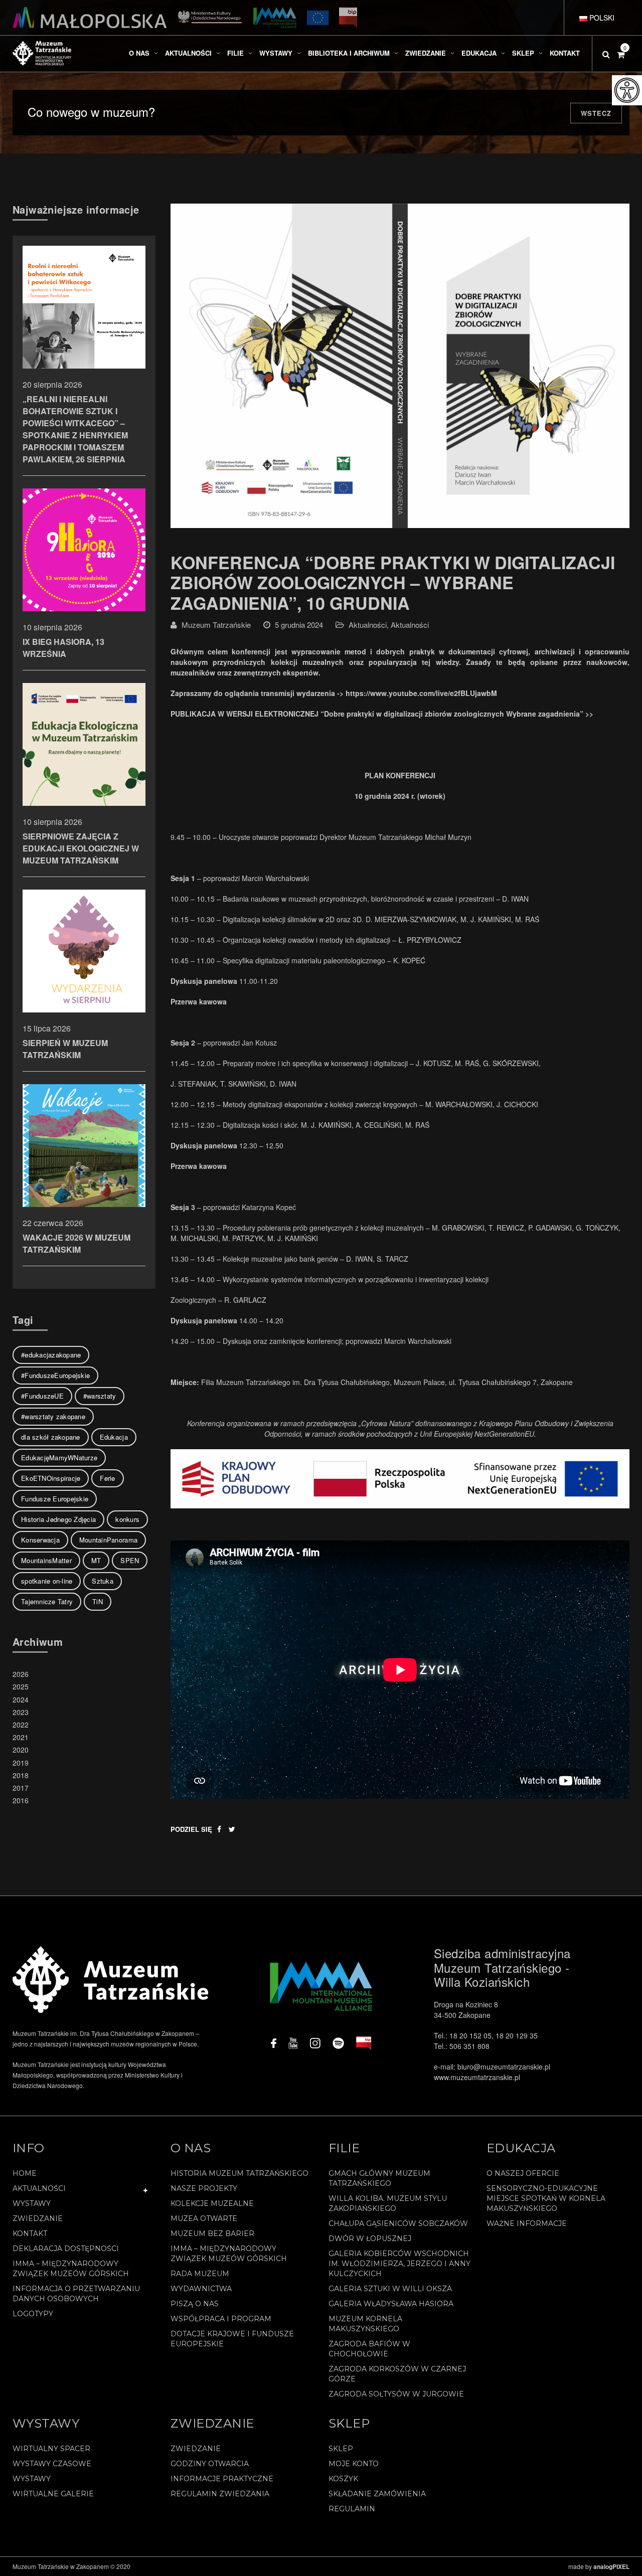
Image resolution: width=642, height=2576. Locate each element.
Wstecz (596, 113)
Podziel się (191, 1829)
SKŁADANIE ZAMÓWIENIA (377, 2494)
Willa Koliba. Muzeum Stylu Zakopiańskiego (388, 2203)
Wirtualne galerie (53, 2494)
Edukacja (114, 1437)
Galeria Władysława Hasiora (391, 2304)
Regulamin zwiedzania (220, 2494)
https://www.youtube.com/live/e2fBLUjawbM (421, 693)
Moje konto (354, 2464)
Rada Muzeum (200, 2274)
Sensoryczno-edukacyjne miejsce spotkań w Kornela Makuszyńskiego (546, 2198)
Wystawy (32, 2203)
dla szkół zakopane (51, 1437)
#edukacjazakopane (51, 1355)
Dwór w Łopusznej (370, 2239)
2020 (21, 1750)
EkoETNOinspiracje (51, 1478)
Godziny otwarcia (210, 2464)
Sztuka (103, 1581)
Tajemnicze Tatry (47, 1601)
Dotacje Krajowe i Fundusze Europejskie (232, 2339)
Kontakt (30, 2234)
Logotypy (33, 2314)
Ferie (107, 1478)
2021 (21, 1737)
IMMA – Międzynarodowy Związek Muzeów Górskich (71, 2269)
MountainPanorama (108, 1540)
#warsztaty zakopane (53, 1416)
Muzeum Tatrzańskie (216, 625)
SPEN (130, 1560)
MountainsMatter (46, 1560)
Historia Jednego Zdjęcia (58, 1519)
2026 (21, 1674)
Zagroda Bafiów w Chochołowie (369, 2349)
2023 (21, 1712)
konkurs (127, 1519)
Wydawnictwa (201, 2289)
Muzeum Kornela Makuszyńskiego (365, 2324)
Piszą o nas (195, 2304)
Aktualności (368, 625)
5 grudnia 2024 (299, 625)
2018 (21, 1775)
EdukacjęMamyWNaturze (59, 1457)
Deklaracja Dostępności (66, 2249)
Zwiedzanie (38, 2218)
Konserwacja (40, 1540)
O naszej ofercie (523, 2173)
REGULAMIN (352, 2509)
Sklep (341, 2449)
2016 (21, 1800)
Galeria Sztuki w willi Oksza (390, 2289)
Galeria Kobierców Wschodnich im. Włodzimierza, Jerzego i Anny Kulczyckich (399, 2264)
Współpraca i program (221, 2319)
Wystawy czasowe (52, 2464)
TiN (98, 1601)
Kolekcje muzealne (212, 2203)
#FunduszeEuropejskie (55, 1375)
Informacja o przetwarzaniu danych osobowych (76, 2294)
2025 (21, 1686)
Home (25, 2173)
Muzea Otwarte (204, 2218)
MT (96, 1560)
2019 (21, 1763)
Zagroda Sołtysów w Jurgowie (396, 2394)
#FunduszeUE (42, 1396)
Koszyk (343, 2479)
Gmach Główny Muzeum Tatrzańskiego (379, 2178)
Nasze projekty (204, 2188)
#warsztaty (100, 1396)
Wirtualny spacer (51, 2449)
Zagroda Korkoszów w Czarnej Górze (397, 2374)
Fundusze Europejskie (55, 1499)
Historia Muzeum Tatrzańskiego (239, 2173)
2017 (21, 1788)
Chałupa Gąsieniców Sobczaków (398, 2223)
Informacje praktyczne (222, 2479)
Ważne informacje (527, 2223)
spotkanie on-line (47, 1581)
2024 (21, 1699)
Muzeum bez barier (212, 2234)
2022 (21, 1725)
